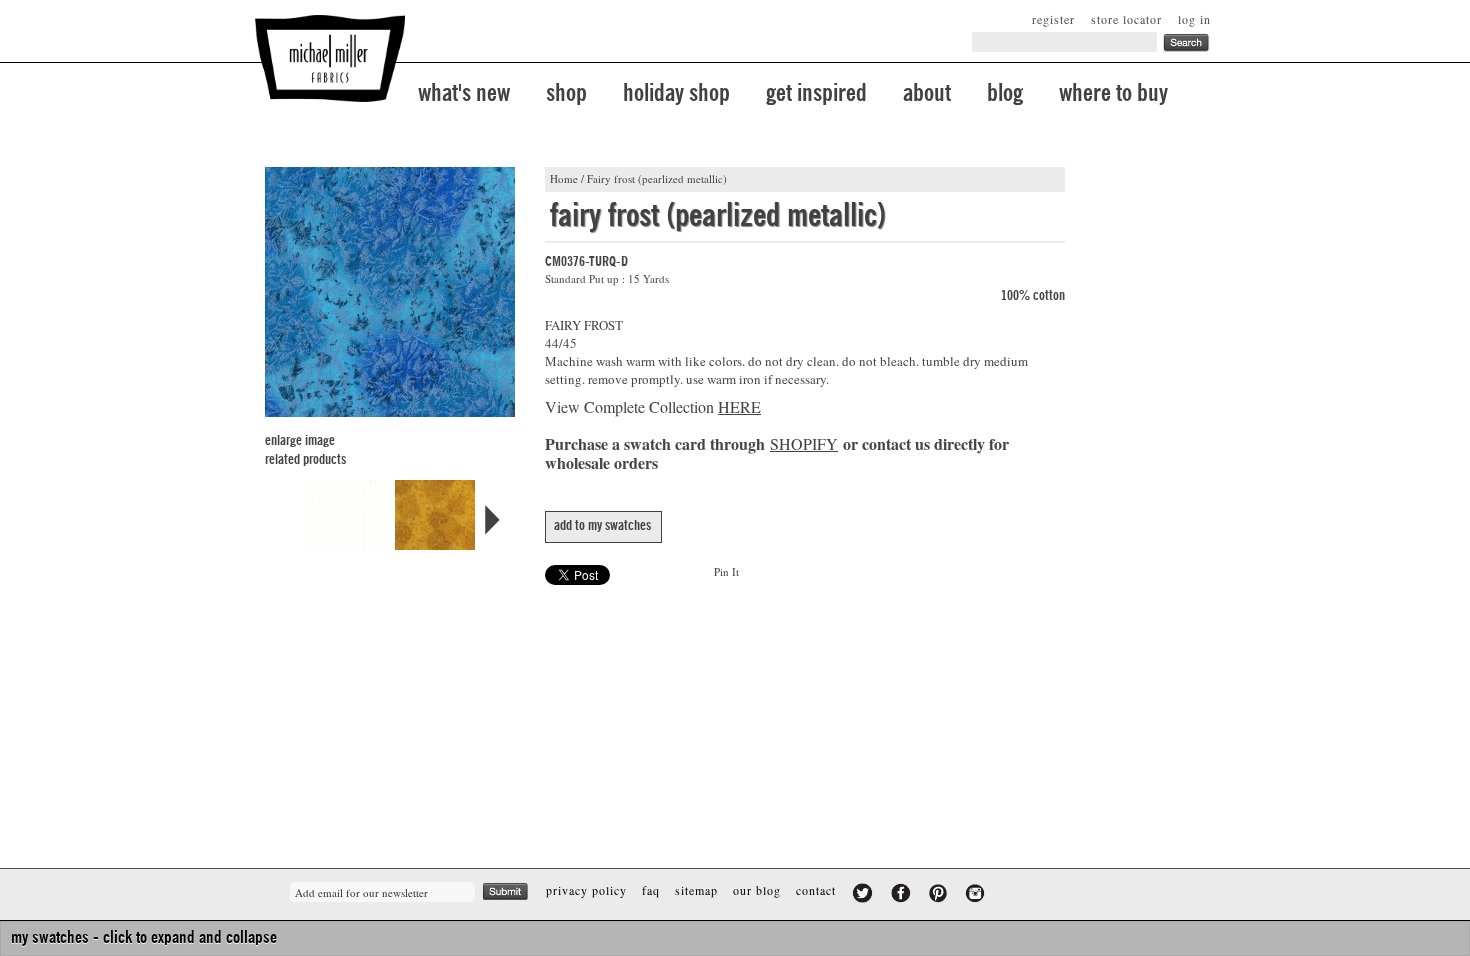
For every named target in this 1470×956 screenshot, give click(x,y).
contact (816, 890)
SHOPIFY (804, 443)
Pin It (726, 571)
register (1053, 19)
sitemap (696, 890)
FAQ (651, 890)
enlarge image (300, 441)
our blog (757, 890)
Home (564, 178)
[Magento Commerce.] (330, 58)
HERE (739, 406)
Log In (1194, 19)
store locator (1126, 19)
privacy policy (586, 890)
